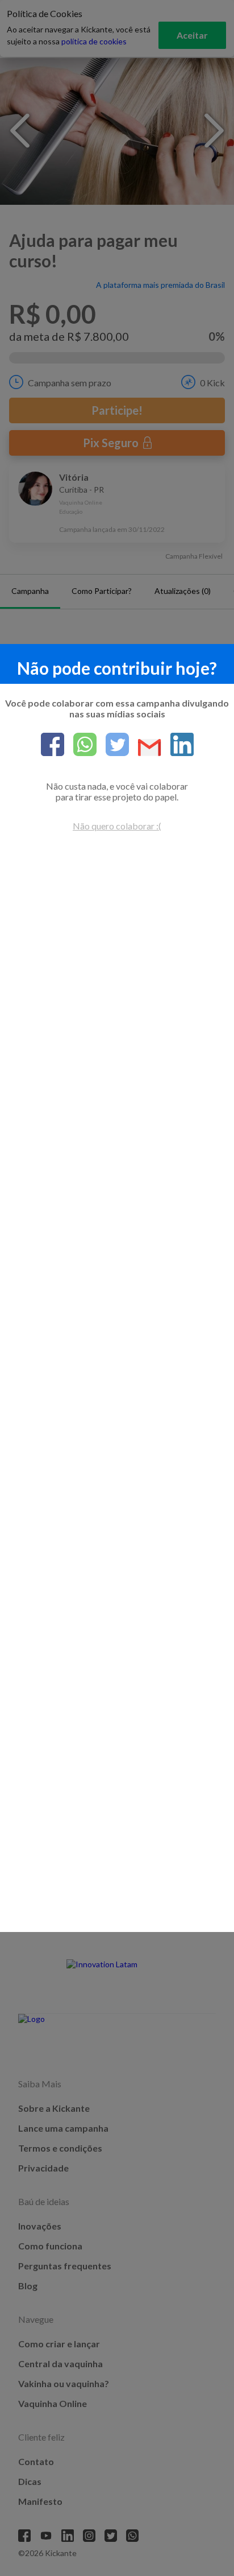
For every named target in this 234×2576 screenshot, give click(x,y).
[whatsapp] (80, 745)
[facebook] (53, 745)
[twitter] (113, 745)
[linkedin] (177, 745)
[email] (145, 748)
